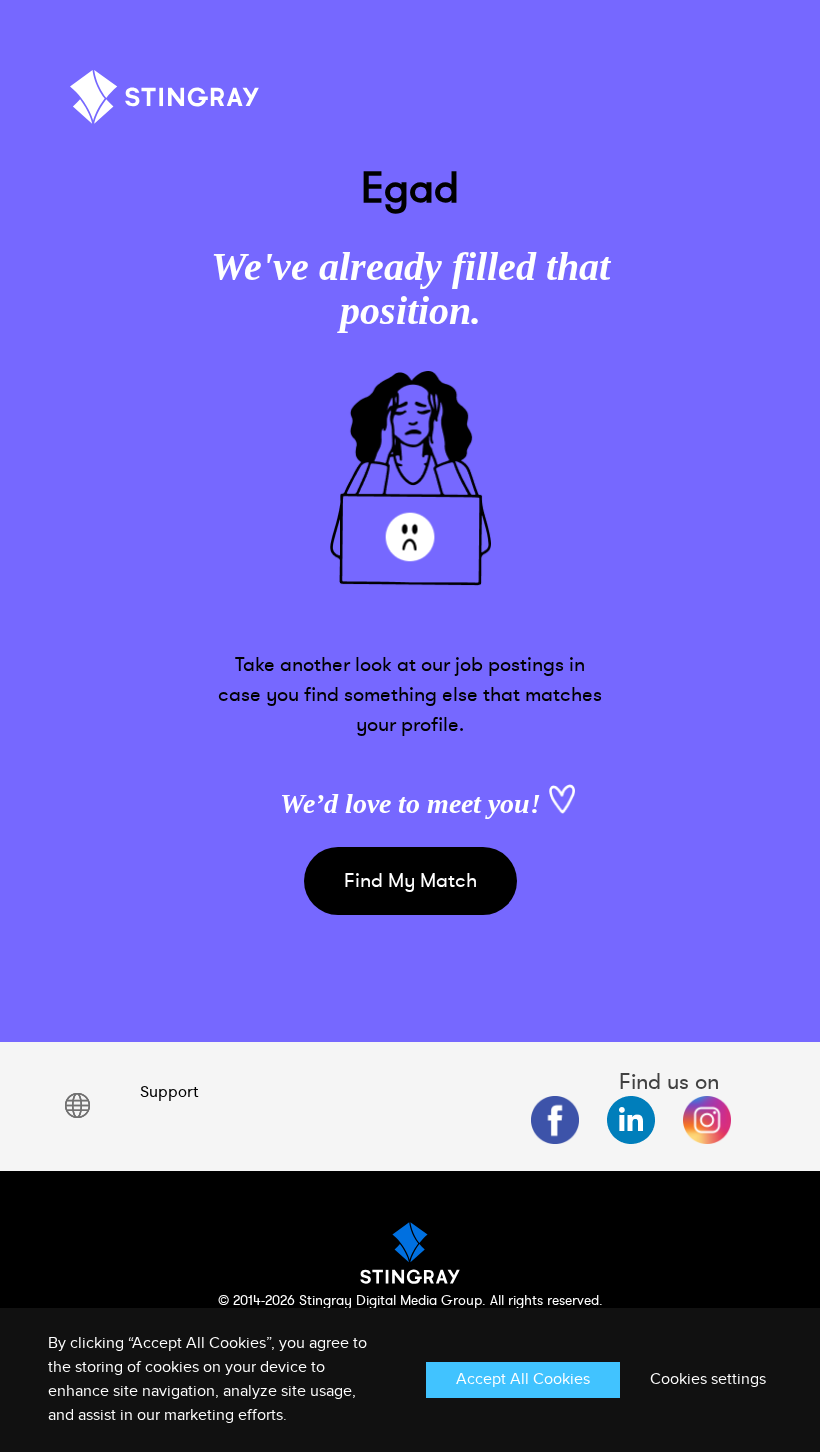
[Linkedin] (631, 1120)
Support (169, 1092)
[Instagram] (707, 1120)
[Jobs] (165, 105)
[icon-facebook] (555, 1120)
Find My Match (410, 880)
